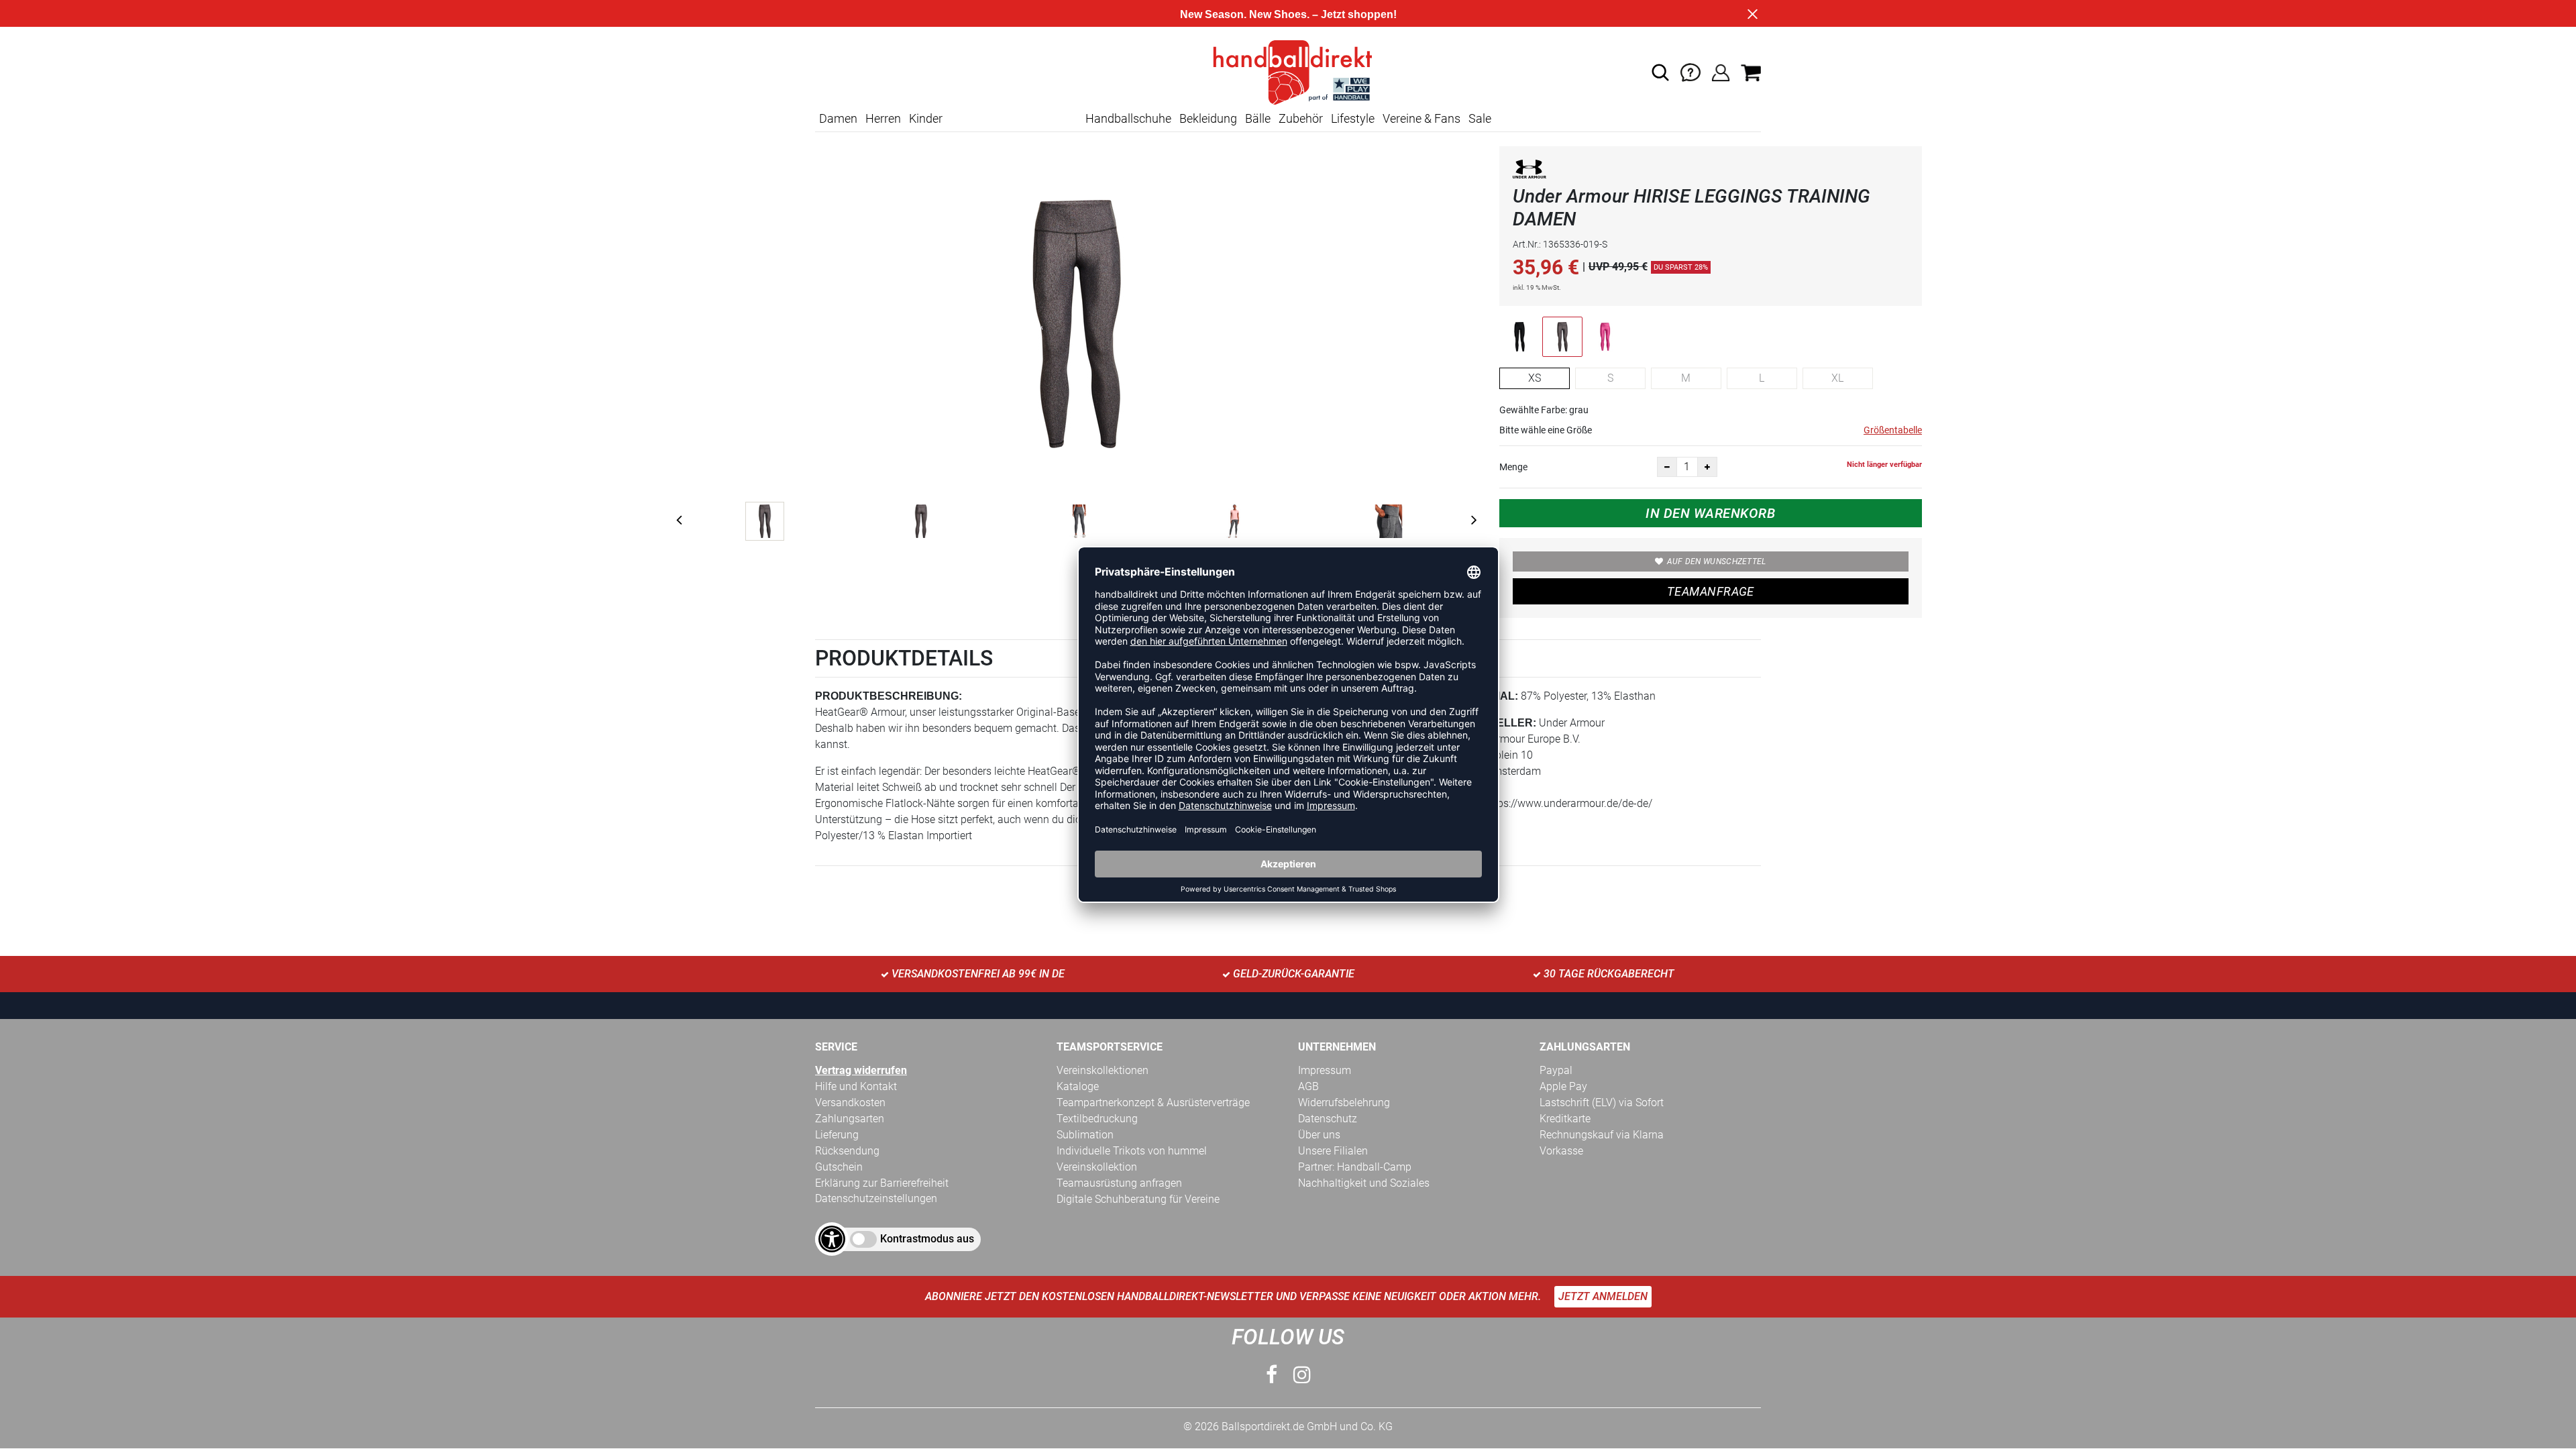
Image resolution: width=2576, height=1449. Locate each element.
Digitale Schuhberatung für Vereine (1138, 1199)
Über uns (1319, 1135)
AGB (1308, 1086)
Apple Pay (1563, 1086)
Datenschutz (1328, 1119)
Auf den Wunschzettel (1717, 561)
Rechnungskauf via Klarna (1602, 1135)
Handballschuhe (1128, 118)
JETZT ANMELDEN (1603, 1296)
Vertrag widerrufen (861, 1070)
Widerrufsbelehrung (1344, 1103)
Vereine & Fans (1421, 118)
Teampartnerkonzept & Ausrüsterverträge (1153, 1103)
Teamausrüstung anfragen (1119, 1183)
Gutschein (839, 1167)
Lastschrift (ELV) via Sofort (1602, 1103)
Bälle (1258, 118)
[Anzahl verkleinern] (1667, 467)
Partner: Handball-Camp (1355, 1167)
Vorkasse (1561, 1151)
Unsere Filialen (1333, 1151)
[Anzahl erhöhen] (1707, 467)
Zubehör (1301, 118)
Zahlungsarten (850, 1119)
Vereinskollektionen (1103, 1070)
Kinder (926, 118)
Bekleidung (1208, 118)
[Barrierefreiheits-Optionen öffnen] (832, 1239)
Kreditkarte (1565, 1119)
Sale (1480, 118)
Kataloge (1078, 1086)
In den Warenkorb (1710, 513)
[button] (1660, 72)
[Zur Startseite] (1288, 71)
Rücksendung (847, 1151)
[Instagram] (1302, 1375)
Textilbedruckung (1097, 1119)
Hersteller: (1498, 723)
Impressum (1325, 1070)
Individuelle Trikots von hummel (1132, 1151)
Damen (838, 118)
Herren (883, 118)
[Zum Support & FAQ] (1690, 71)
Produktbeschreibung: (889, 696)
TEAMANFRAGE (1711, 591)
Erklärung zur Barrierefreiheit (882, 1183)
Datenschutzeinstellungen (876, 1198)
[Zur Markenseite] (1529, 172)
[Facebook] (1272, 1375)
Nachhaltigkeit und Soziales (1364, 1183)
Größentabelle (1893, 430)
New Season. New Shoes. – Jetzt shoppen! (1288, 14)
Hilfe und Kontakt (856, 1086)
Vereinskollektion (1097, 1167)
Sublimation (1085, 1135)
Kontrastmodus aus (927, 1239)
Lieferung (837, 1135)
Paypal (1556, 1070)
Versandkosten (850, 1103)
